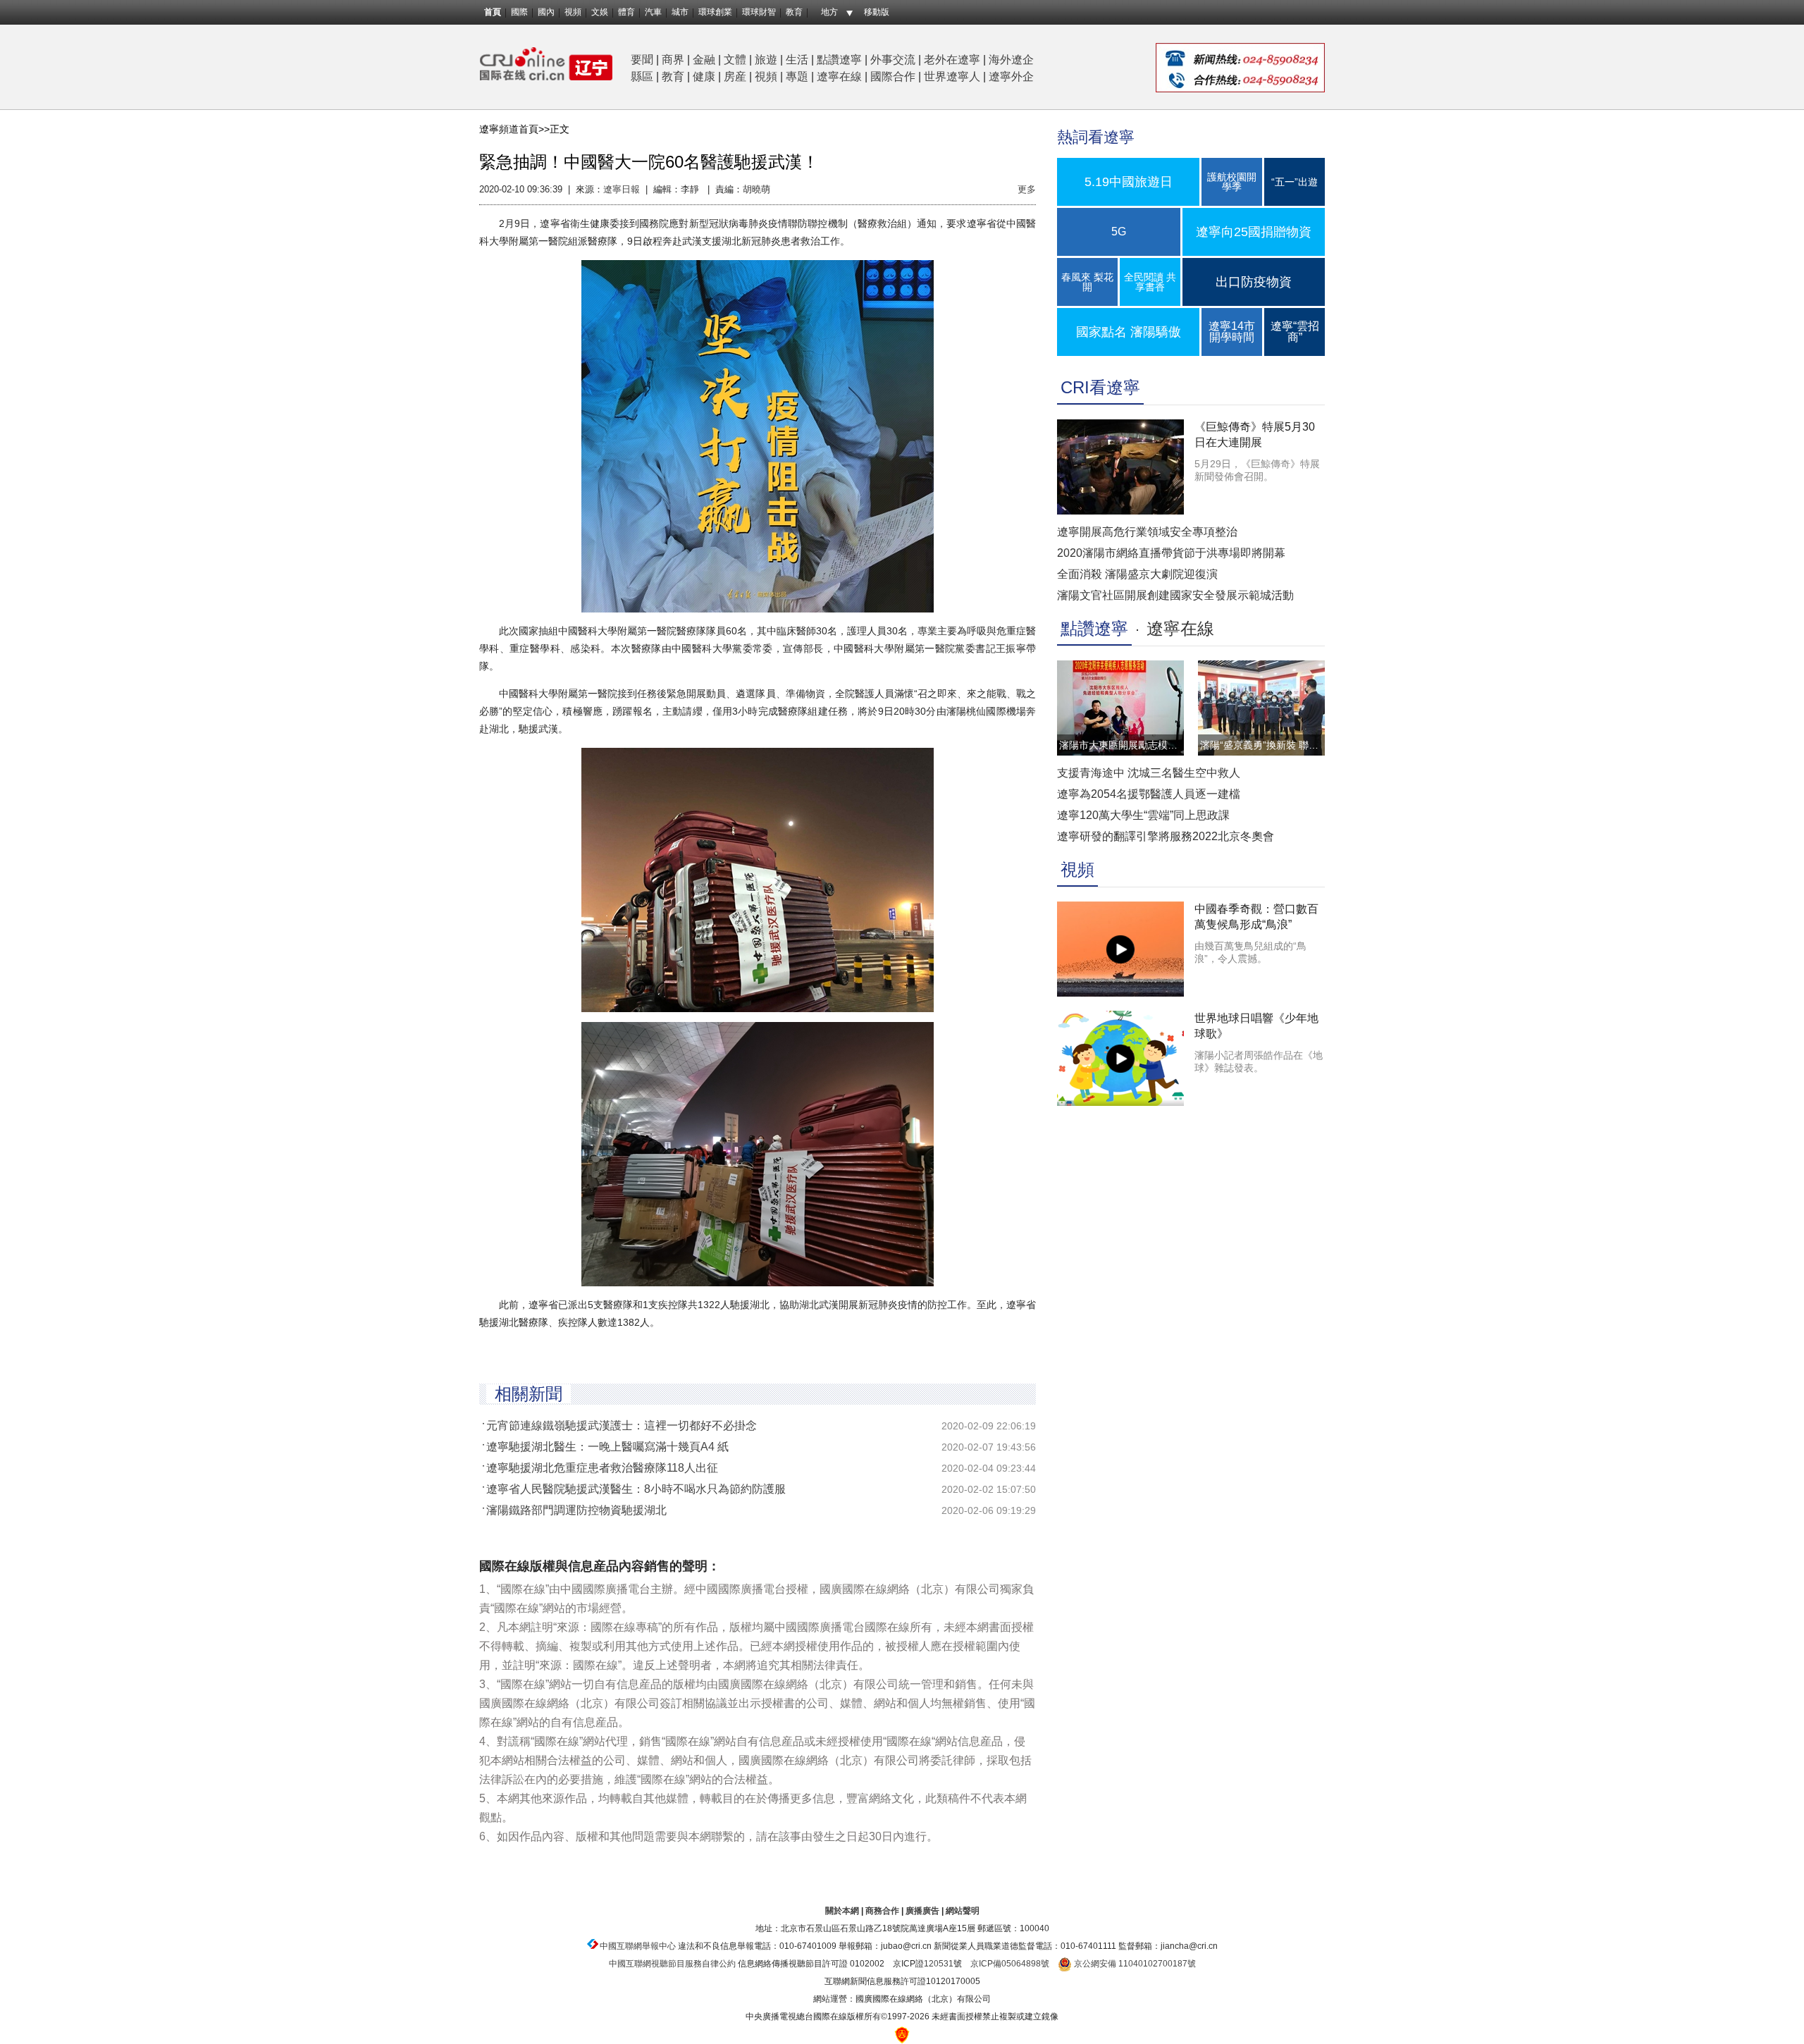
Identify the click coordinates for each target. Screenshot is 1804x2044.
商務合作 (882, 1911)
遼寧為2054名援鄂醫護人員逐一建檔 (1149, 794)
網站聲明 (963, 1911)
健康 (704, 76)
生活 (797, 60)
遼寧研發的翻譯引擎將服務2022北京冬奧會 (1166, 836)
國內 (546, 12)
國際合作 (893, 76)
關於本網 (842, 1911)
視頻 (573, 12)
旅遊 (766, 60)
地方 (829, 12)
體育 (626, 12)
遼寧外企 (1011, 76)
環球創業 (715, 12)
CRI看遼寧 (1100, 387)
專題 (797, 76)
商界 (673, 60)
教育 (794, 12)
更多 (1027, 189)
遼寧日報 (622, 189)
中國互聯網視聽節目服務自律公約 (672, 1964)
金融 (704, 60)
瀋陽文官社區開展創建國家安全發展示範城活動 (1175, 595)
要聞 (642, 60)
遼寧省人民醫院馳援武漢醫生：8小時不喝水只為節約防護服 (636, 1489)
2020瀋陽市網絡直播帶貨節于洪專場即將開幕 (1171, 553)
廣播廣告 (922, 1911)
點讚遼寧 (839, 60)
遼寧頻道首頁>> (514, 129)
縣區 (642, 76)
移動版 (877, 12)
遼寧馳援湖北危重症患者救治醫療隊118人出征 (602, 1468)
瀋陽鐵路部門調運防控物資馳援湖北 (576, 1510)
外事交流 (893, 60)
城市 (680, 12)
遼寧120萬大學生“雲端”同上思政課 (1143, 815)
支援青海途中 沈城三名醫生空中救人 (1149, 773)
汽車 (653, 12)
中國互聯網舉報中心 (638, 1946)
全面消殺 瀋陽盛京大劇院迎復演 (1137, 574)
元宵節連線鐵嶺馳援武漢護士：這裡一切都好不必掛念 (622, 1426)
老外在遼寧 (952, 60)
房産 (735, 76)
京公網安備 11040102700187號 (1134, 1964)
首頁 (493, 12)
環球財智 (759, 12)
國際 (519, 12)
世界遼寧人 (952, 76)
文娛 (600, 12)
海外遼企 (1011, 60)
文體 (735, 60)
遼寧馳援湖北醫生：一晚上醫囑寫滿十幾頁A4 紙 (607, 1447)
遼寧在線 (839, 76)
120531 (939, 1964)
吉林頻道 (546, 64)
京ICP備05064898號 (1010, 1964)
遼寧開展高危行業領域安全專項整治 (1147, 532)
